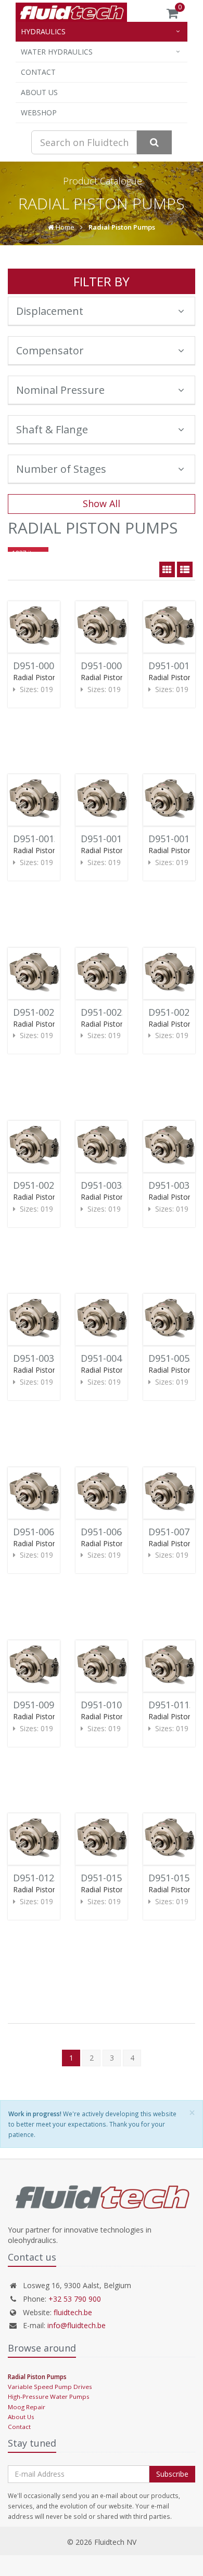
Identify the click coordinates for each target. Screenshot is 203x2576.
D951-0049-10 (111, 1358)
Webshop (39, 112)
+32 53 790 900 (75, 2299)
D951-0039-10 (43, 1358)
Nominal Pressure (60, 390)
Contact (38, 72)
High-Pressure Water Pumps (49, 2396)
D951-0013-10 (43, 839)
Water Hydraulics (57, 52)
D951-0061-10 (43, 1532)
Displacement (50, 311)
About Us (39, 92)
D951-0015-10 (111, 839)
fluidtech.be (73, 2312)
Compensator (50, 350)
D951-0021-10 (43, 1012)
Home (64, 227)
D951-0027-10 (43, 1185)
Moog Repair (27, 2407)
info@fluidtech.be (77, 2325)
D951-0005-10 (43, 666)
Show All (102, 503)
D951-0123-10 (43, 1878)
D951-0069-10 (111, 1532)
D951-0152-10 (111, 1878)
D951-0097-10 (43, 1705)
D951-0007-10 (111, 666)
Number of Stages (61, 469)
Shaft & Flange (52, 429)
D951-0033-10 (111, 1185)
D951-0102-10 (111, 1705)
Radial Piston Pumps (122, 227)
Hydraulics (43, 31)
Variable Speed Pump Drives (50, 2387)
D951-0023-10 (111, 1012)
